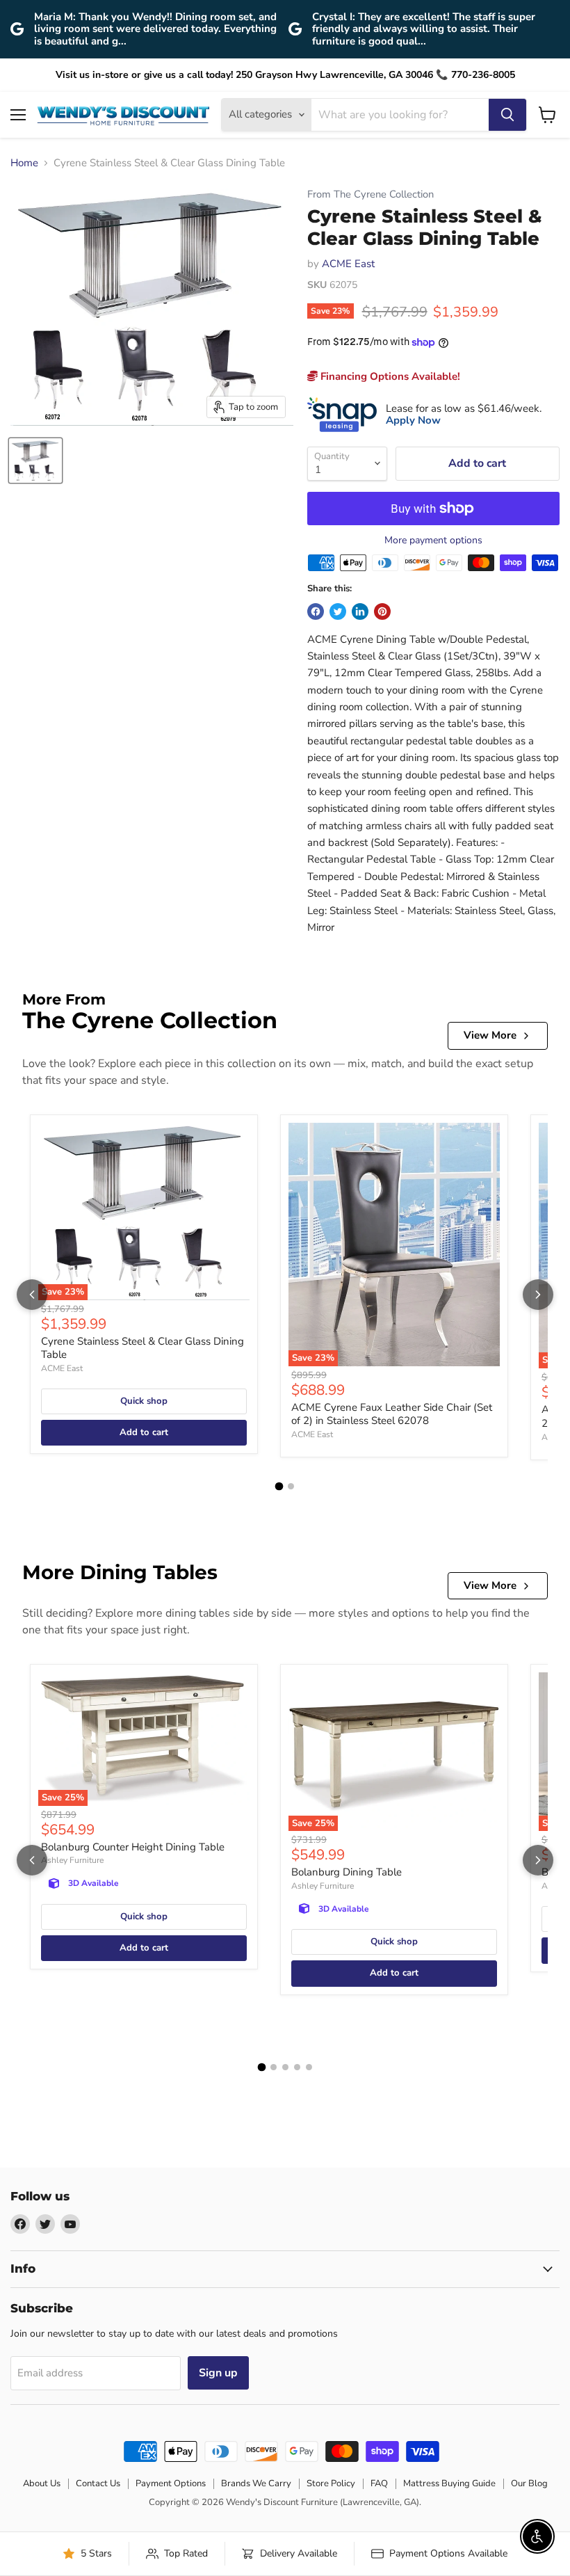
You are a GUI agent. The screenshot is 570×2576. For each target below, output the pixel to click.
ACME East (348, 264)
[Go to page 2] (291, 1486)
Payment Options (171, 2483)
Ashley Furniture (72, 1860)
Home (24, 163)
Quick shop (144, 1401)
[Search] (507, 115)
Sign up (218, 2373)
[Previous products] (32, 1295)
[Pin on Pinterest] (382, 611)
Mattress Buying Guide (449, 2483)
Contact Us (98, 2483)
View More (490, 1035)
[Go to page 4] (297, 2067)
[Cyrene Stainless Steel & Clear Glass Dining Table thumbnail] (35, 461)
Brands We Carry (256, 2483)
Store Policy (331, 2483)
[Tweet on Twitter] (338, 611)
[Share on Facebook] (316, 611)
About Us (42, 2483)
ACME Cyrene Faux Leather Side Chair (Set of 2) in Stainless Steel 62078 (392, 1414)
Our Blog (529, 2483)
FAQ (379, 2483)
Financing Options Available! (389, 376)
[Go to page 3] (285, 2067)
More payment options (433, 541)
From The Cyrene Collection (370, 194)
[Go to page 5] (309, 2067)
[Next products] (538, 1295)
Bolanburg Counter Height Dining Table (133, 1847)
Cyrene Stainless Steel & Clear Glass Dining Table (142, 1348)
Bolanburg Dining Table (347, 1872)
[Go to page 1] (279, 1486)
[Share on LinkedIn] (360, 611)
